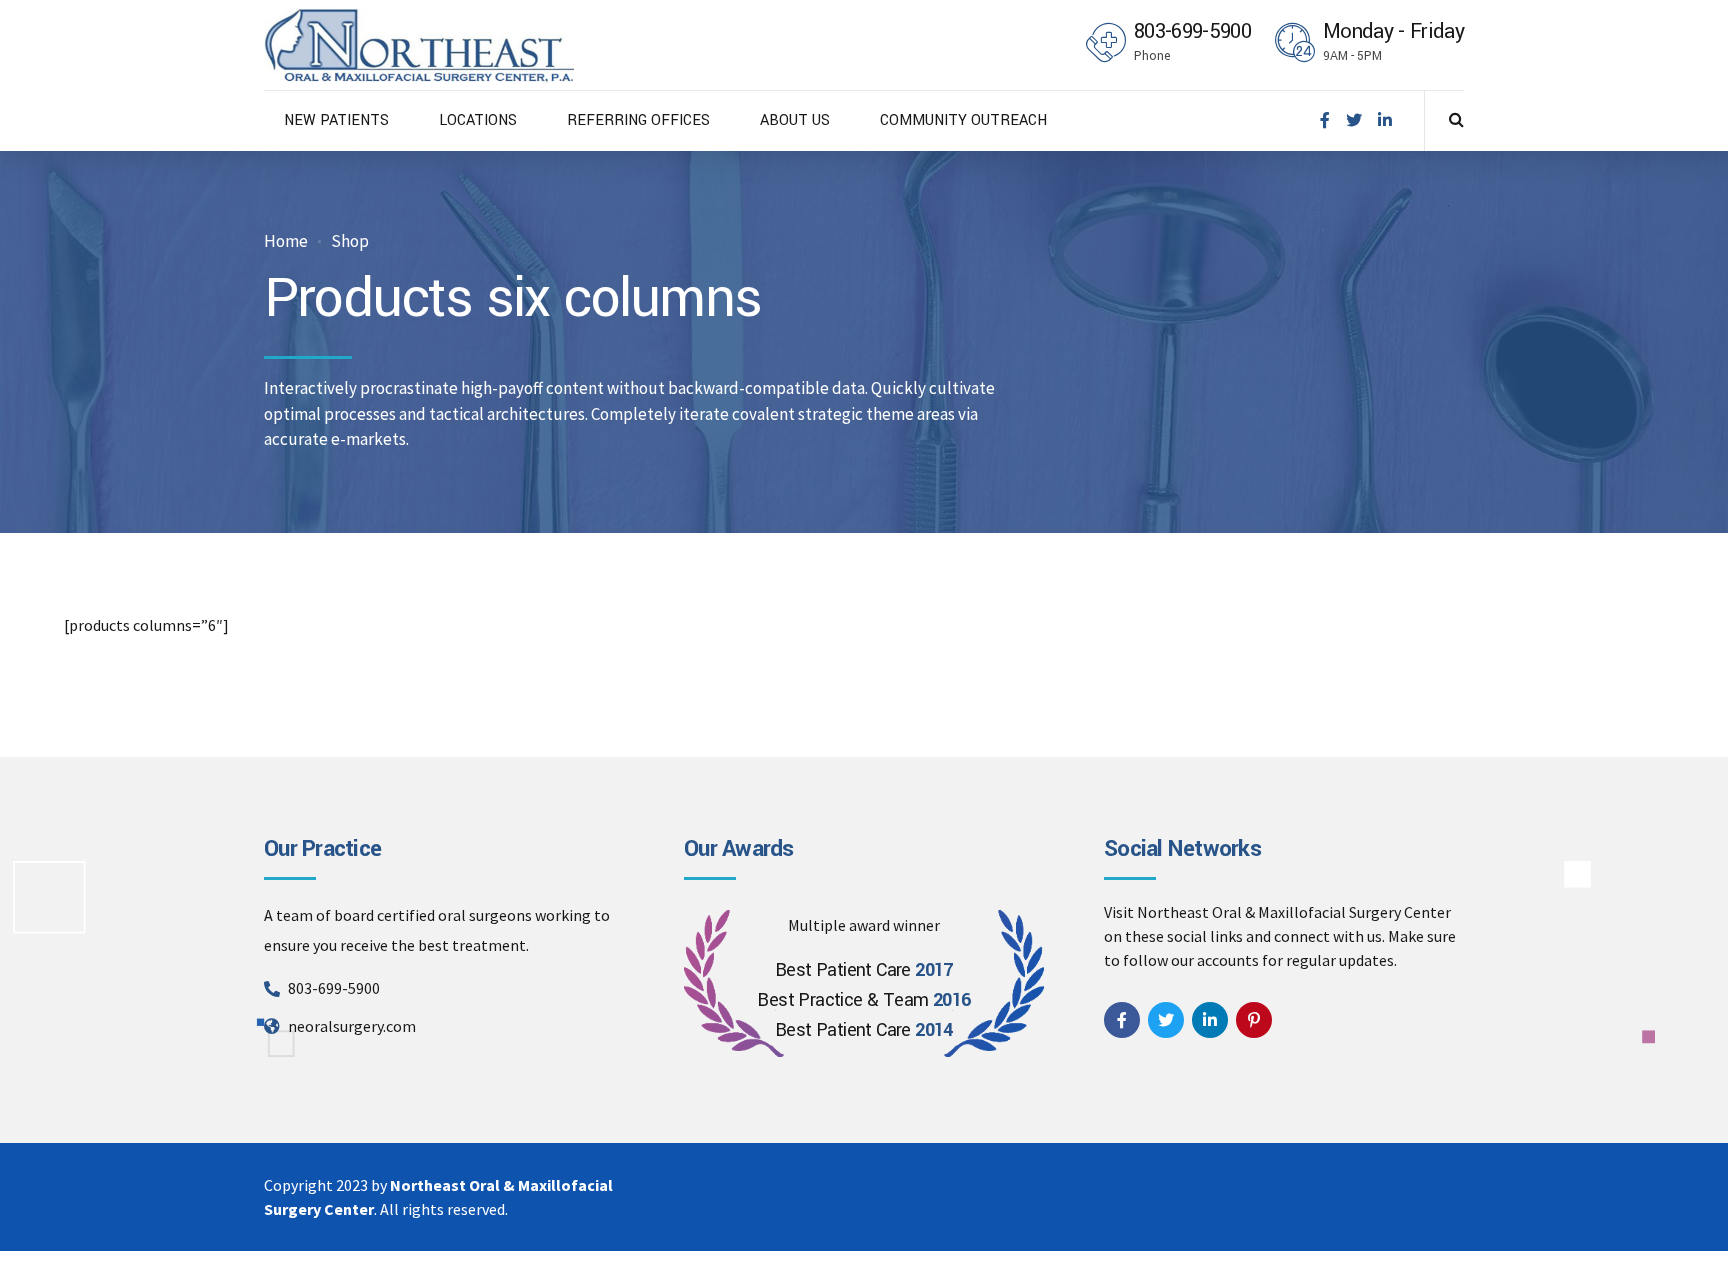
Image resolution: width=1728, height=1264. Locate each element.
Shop (350, 241)
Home (286, 241)
